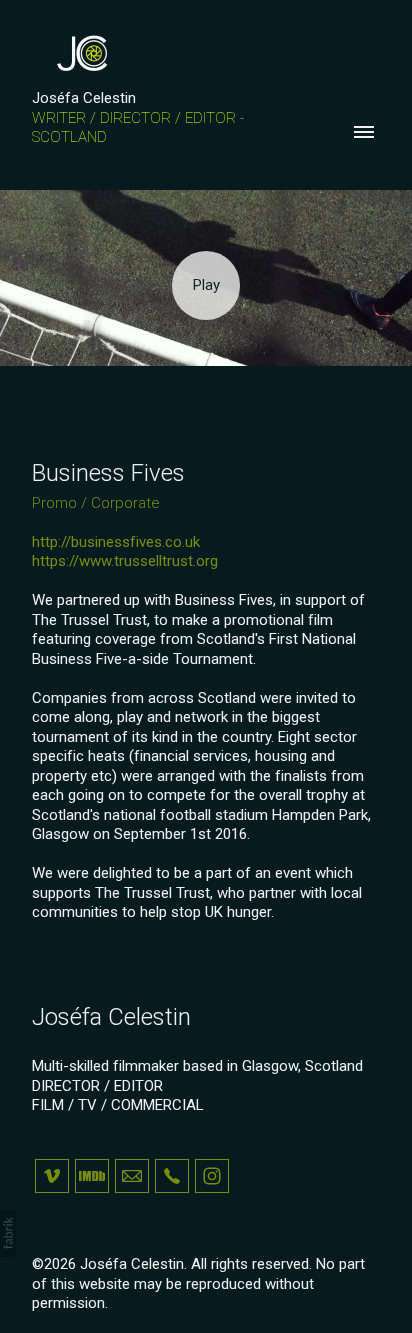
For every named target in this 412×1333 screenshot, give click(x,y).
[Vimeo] (52, 1176)
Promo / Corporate (96, 503)
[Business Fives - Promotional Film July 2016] (206, 286)
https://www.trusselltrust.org (125, 561)
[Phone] (172, 1176)
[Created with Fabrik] (8, 1233)
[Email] (132, 1176)
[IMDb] (92, 1176)
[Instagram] (212, 1176)
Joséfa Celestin (111, 1017)
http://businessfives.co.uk (116, 542)
